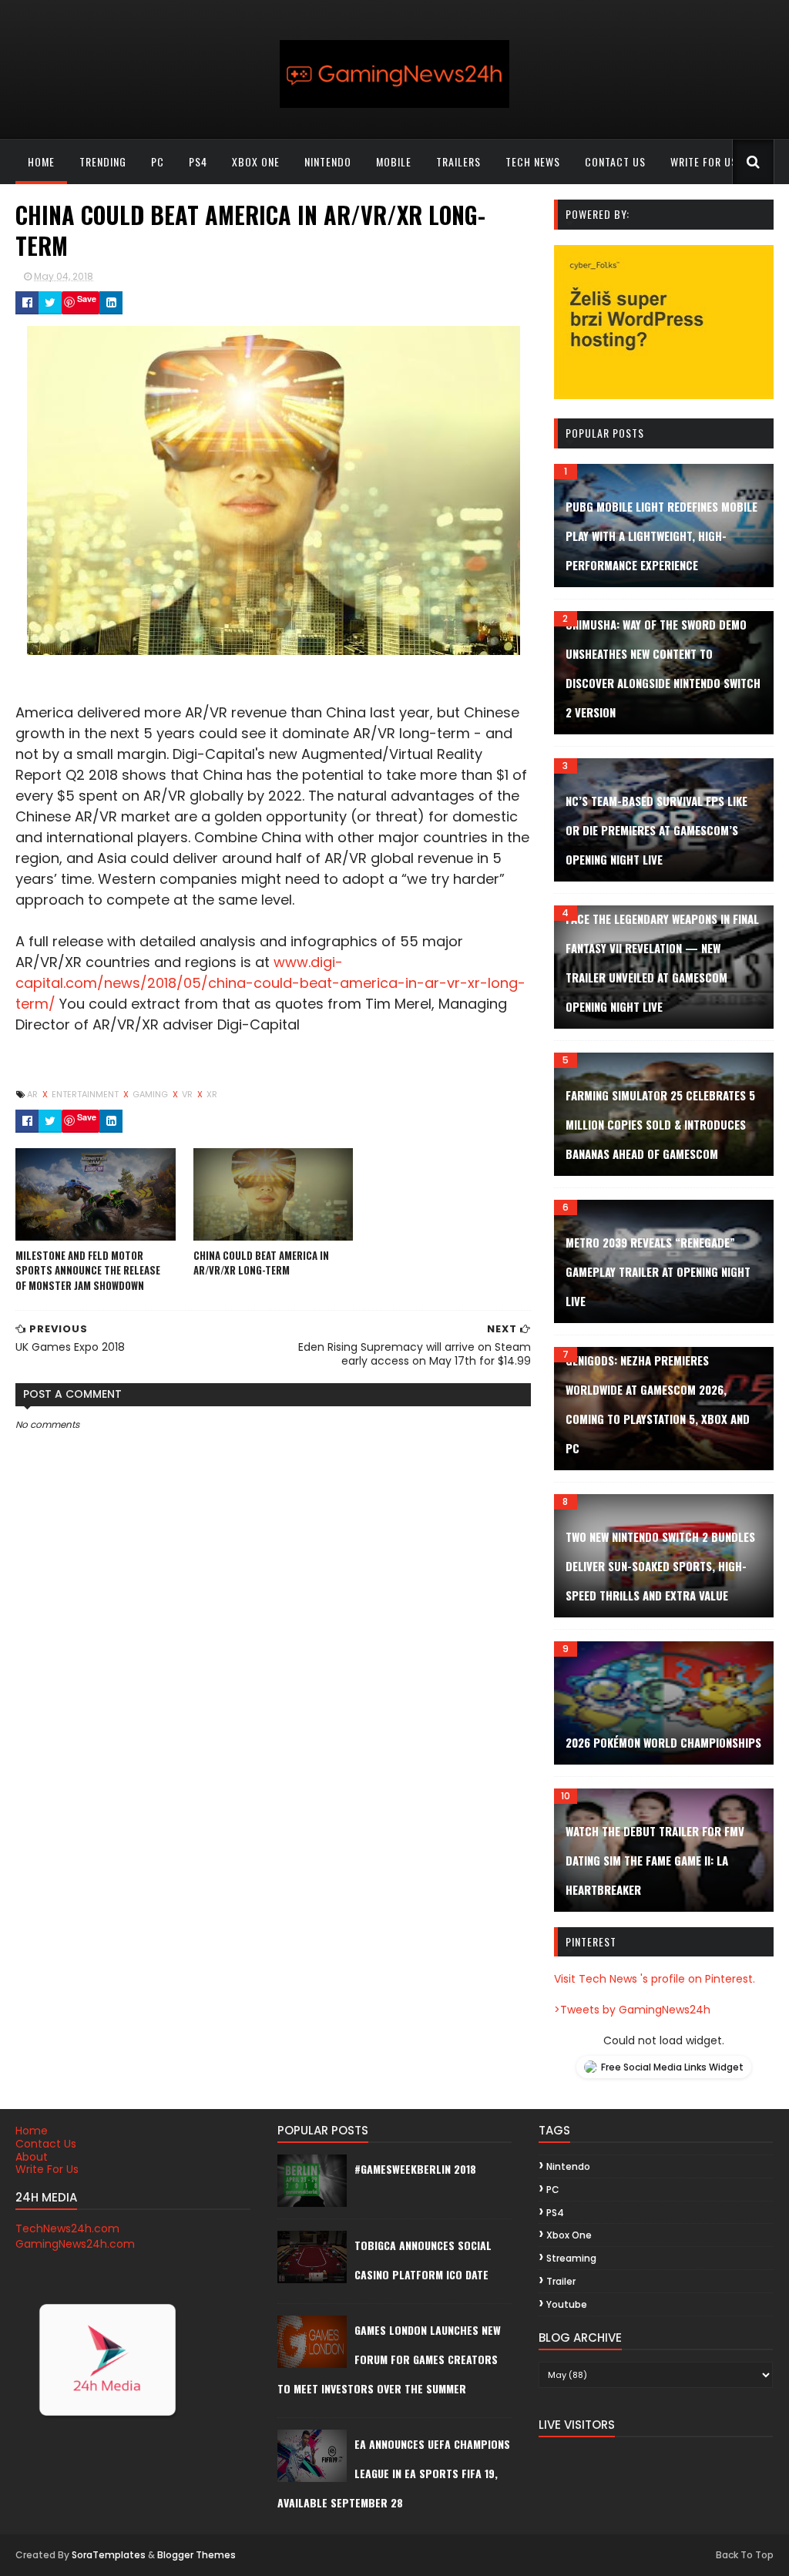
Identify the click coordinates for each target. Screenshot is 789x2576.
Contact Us (46, 2144)
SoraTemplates (109, 2555)
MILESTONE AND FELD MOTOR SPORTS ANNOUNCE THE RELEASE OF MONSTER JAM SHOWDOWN (88, 1270)
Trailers (458, 161)
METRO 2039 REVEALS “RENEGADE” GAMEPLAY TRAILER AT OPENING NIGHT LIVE (658, 1271)
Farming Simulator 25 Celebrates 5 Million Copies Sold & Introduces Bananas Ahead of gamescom (660, 1124)
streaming (571, 2258)
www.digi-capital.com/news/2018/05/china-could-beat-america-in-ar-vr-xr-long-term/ (270, 983)
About (32, 2157)
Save (87, 299)
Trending (103, 161)
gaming (151, 1094)
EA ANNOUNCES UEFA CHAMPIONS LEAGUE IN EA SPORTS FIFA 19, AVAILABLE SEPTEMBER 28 (394, 2473)
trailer (561, 2281)
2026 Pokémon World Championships (663, 1742)
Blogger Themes (196, 2555)
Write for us (704, 161)
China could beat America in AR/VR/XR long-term (261, 1263)
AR (34, 1094)
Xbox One (256, 161)
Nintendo (328, 161)
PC (158, 161)
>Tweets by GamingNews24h (632, 2010)
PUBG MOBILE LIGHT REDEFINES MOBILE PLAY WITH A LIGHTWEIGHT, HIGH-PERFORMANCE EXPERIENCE (661, 536)
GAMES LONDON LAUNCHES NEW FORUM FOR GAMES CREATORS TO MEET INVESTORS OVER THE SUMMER (389, 2359)
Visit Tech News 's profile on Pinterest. (655, 1979)
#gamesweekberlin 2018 (415, 2169)
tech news (533, 161)
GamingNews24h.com (75, 2244)
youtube (567, 2304)
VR (188, 1094)
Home (41, 161)
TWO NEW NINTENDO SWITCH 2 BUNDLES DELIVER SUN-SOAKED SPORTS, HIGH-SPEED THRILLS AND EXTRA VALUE (660, 1566)
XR (212, 1094)
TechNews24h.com (67, 2228)
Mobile (394, 161)
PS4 (198, 161)
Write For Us (47, 2169)
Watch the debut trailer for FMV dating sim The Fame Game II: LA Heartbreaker (655, 1860)
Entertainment (86, 1094)
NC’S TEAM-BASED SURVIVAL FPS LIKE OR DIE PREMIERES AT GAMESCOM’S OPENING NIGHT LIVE (656, 830)
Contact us (615, 161)
